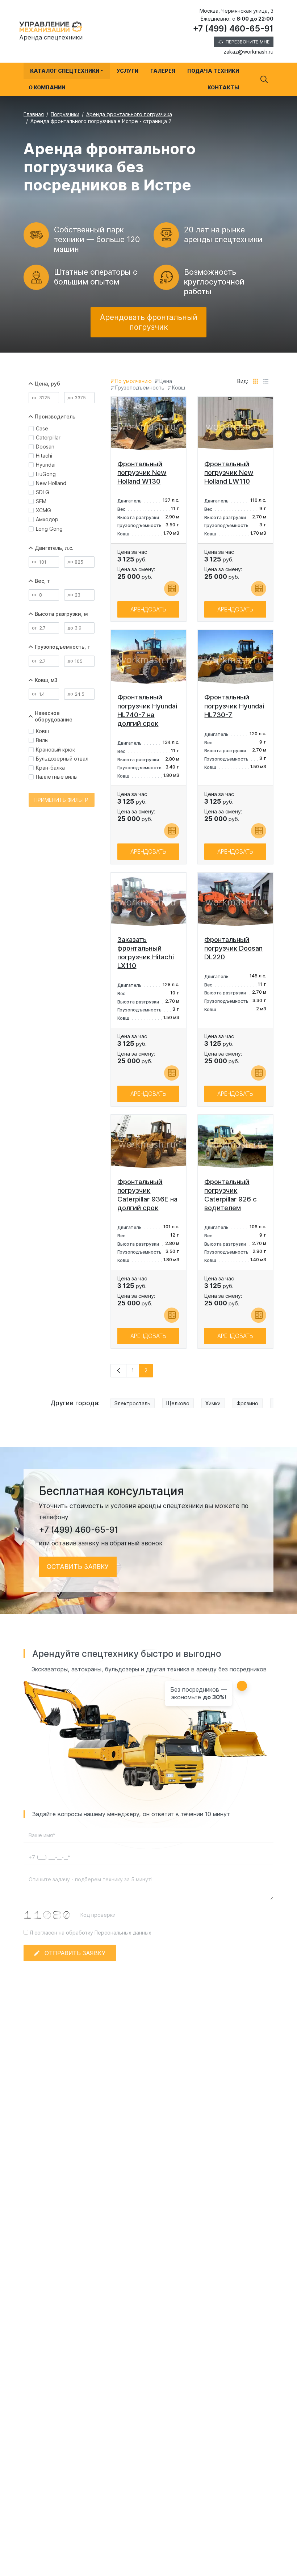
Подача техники (213, 71)
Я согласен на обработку (90, 1933)
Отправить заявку (75, 1953)
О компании (47, 87)
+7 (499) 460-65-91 (233, 29)
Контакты (223, 87)
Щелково (178, 1403)
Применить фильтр (61, 800)
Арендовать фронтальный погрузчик (149, 322)
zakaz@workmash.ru (248, 52)
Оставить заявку (78, 1567)
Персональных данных (123, 1933)
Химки (213, 1403)
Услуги (127, 71)
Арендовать (148, 609)
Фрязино (247, 1403)
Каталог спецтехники (65, 71)
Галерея (163, 71)
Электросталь (132, 1403)
